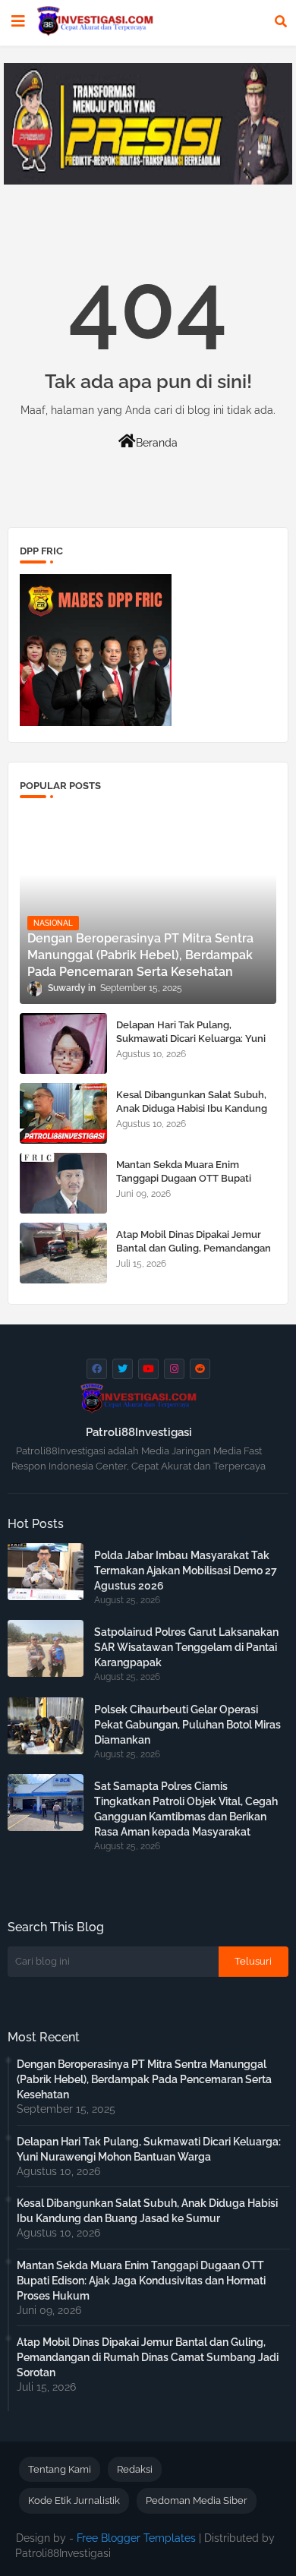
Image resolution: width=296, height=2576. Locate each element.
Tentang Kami (60, 2469)
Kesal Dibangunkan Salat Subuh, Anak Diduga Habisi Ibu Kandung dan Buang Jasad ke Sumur (192, 1108)
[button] (281, 21)
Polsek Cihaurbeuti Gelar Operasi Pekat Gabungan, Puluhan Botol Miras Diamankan (187, 1725)
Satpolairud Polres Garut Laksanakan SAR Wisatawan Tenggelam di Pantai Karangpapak (186, 1647)
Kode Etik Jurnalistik (74, 2500)
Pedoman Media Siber (197, 2500)
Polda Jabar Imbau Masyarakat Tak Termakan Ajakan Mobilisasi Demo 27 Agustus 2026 (186, 1571)
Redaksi (135, 2469)
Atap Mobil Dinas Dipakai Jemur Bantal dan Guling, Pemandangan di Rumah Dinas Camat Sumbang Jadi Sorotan (194, 1255)
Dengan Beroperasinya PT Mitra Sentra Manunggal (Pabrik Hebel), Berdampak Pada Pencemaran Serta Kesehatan (144, 2079)
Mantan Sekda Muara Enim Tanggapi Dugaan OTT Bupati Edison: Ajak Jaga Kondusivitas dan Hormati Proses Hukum (196, 1185)
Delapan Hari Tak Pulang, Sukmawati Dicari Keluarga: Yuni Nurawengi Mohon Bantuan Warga (191, 1046)
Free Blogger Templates (136, 2538)
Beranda (157, 443)
